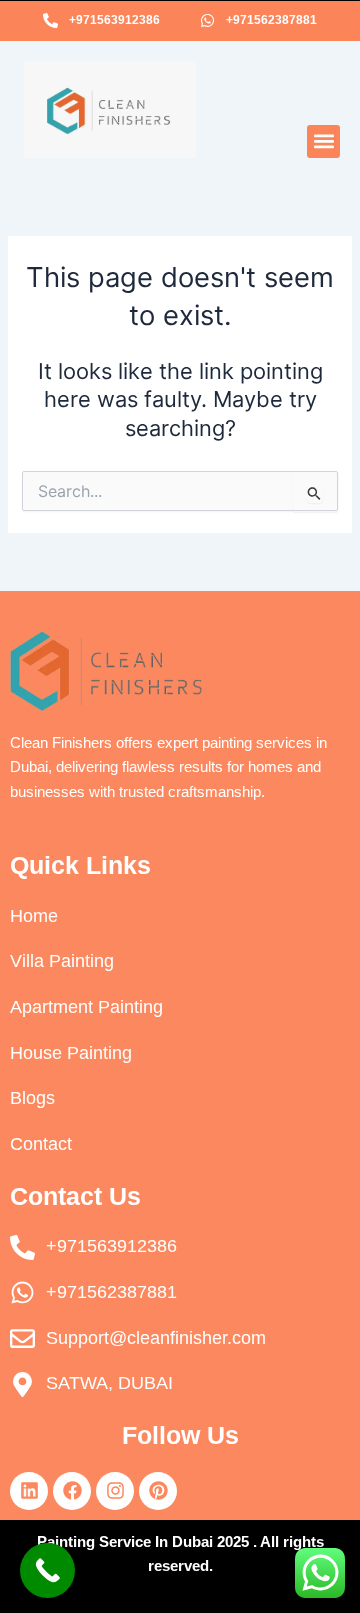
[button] (323, 141)
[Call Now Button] (47, 1570)
